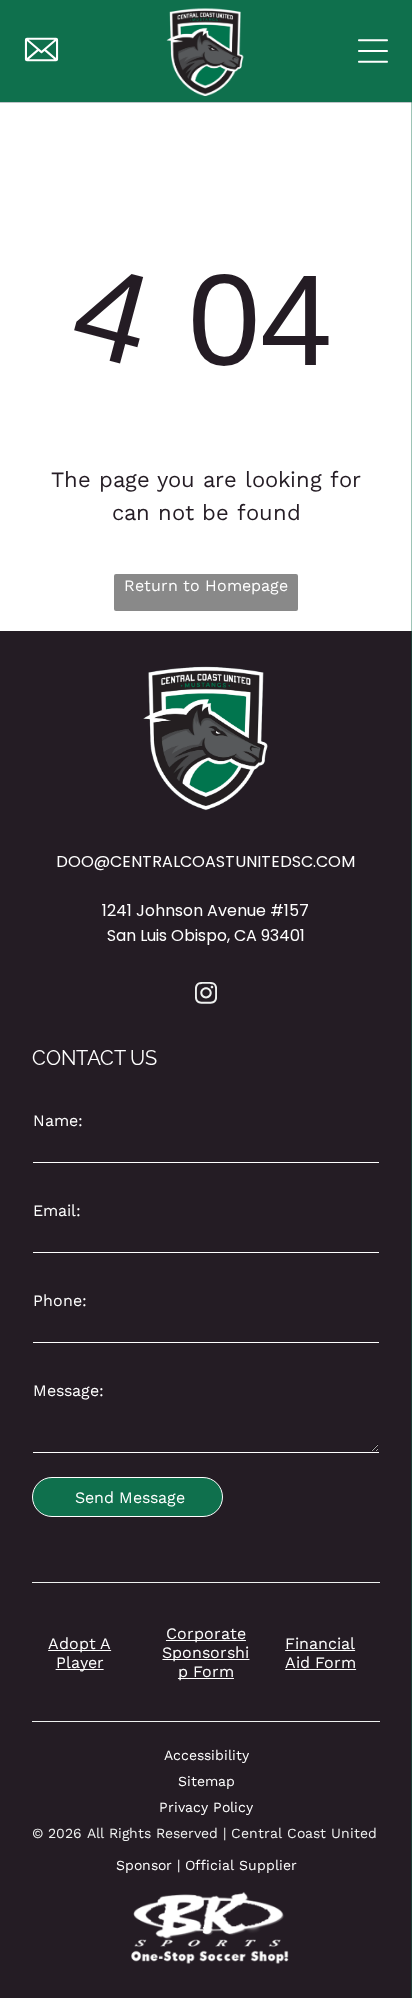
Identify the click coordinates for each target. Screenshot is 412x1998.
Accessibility (206, 1755)
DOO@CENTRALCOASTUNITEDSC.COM (205, 861)
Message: (68, 1390)
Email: (57, 1210)
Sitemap (206, 1781)
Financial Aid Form (320, 1653)
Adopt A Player (79, 1653)
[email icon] (41, 61)
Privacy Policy (206, 1807)
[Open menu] (373, 51)
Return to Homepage (206, 585)
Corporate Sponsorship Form (205, 1652)
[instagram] (206, 995)
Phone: (60, 1300)
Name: (58, 1120)
